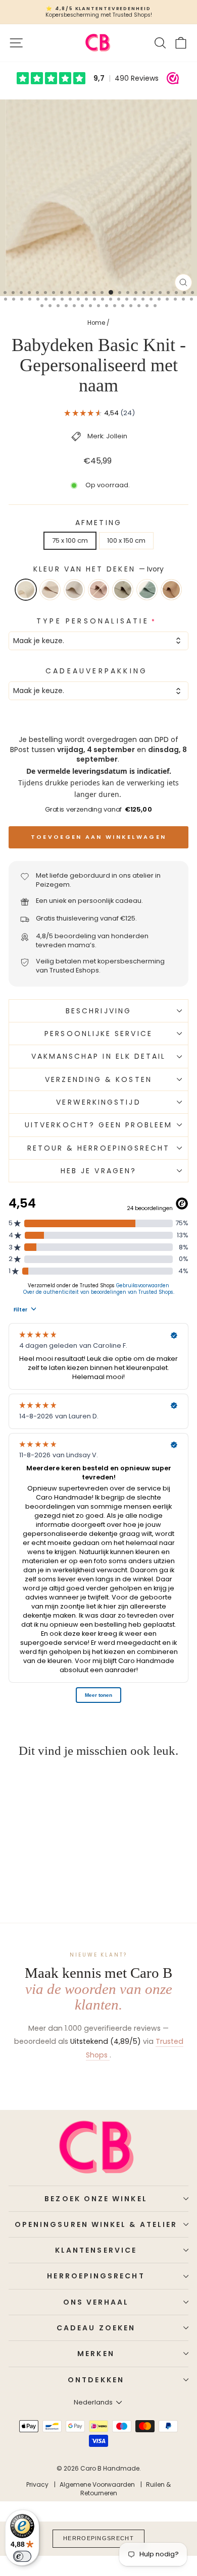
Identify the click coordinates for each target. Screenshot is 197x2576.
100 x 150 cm (126, 540)
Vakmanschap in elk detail (99, 1056)
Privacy (37, 2484)
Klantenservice (96, 2250)
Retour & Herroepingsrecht (99, 1148)
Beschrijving (98, 1011)
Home (96, 323)
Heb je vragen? (98, 1171)
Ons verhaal (96, 2302)
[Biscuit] (171, 590)
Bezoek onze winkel (96, 2199)
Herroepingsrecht (96, 2276)
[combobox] (98, 641)
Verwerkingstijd (98, 1102)
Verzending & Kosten (98, 1079)
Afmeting (98, 523)
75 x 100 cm (70, 540)
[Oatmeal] (74, 590)
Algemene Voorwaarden (97, 2484)
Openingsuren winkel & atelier (96, 2224)
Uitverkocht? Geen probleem (98, 1125)
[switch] (22, 2556)
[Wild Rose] (98, 590)
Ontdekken (96, 2380)
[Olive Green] (123, 590)
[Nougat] (50, 590)
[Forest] (147, 590)
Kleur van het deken (98, 569)
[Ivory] (26, 590)
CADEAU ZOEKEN (96, 2328)
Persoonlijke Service (98, 1034)
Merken (96, 2354)
